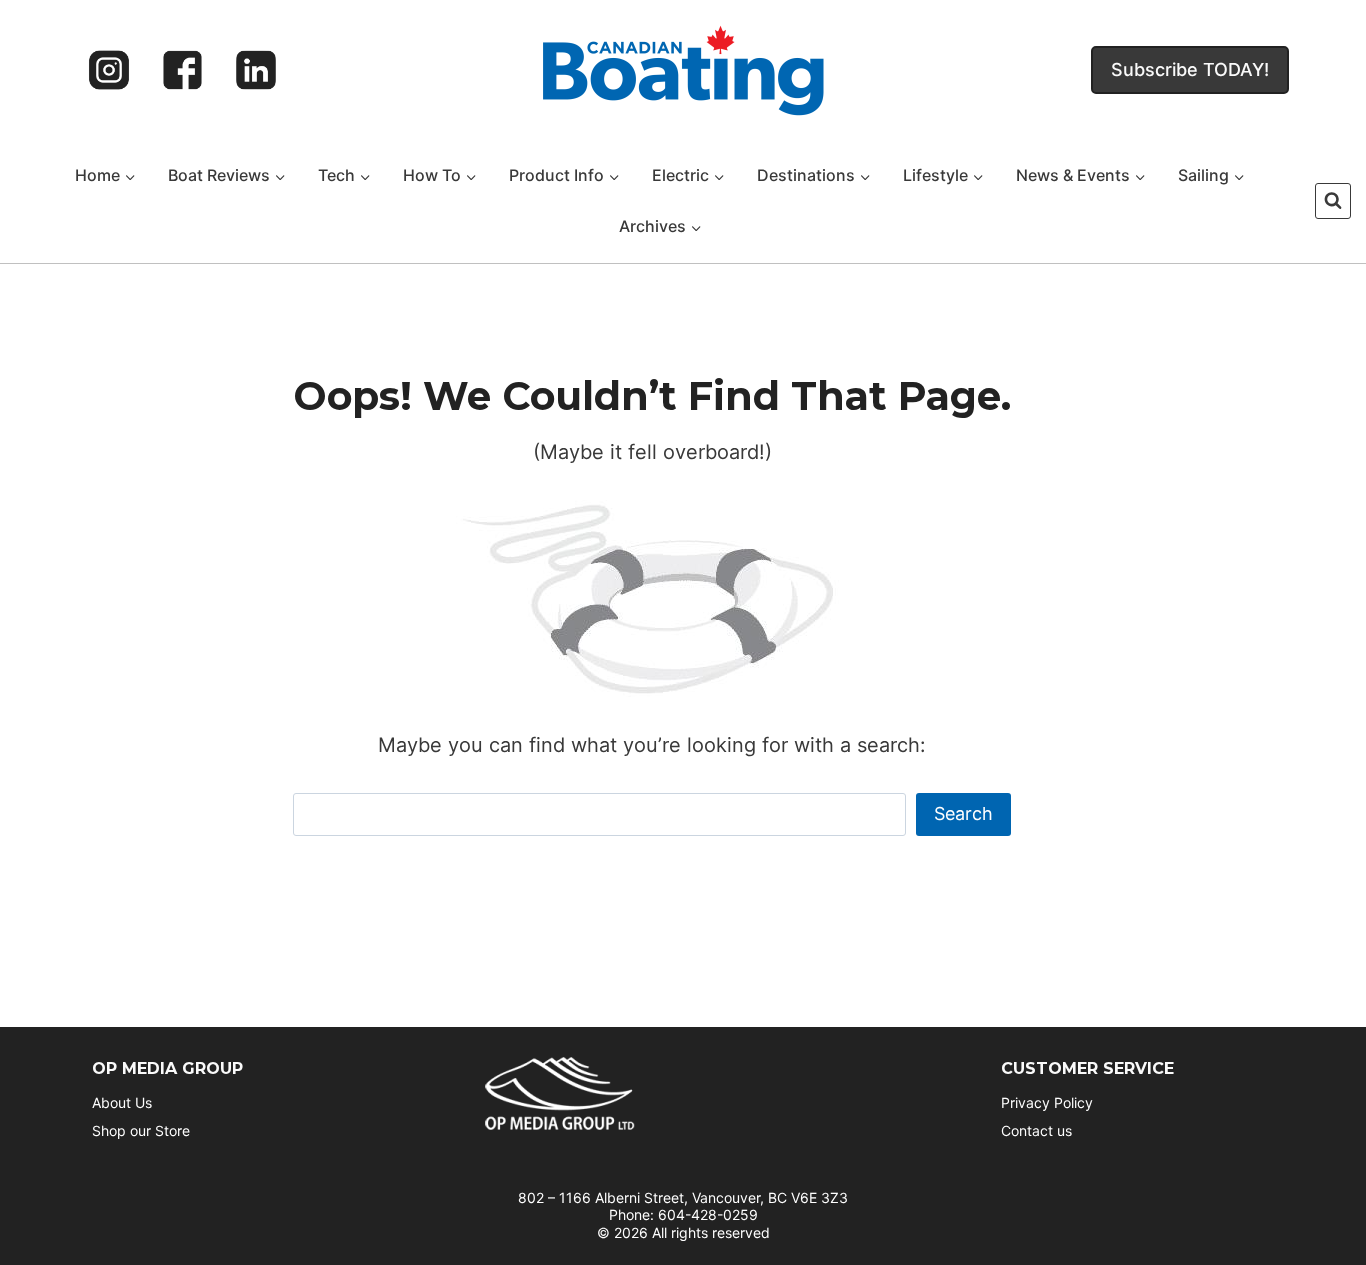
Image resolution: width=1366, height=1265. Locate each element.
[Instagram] (109, 70)
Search (963, 813)
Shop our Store (141, 1130)
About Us (122, 1102)
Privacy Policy (1047, 1102)
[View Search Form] (1333, 201)
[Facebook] (183, 70)
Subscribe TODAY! (1190, 69)
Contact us (1036, 1130)
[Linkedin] (256, 70)
